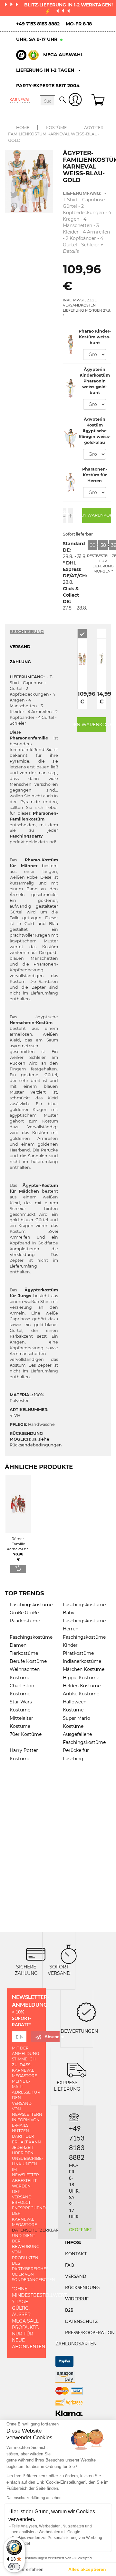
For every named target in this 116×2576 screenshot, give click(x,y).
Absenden (52, 2036)
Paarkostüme (25, 1621)
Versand (76, 2276)
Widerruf (77, 2299)
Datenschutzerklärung (40, 2230)
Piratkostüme (78, 1653)
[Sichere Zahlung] (36, 1953)
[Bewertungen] (86, 2011)
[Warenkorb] (99, 101)
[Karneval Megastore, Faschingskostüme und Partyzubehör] (20, 101)
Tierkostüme (24, 1653)
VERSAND (20, 647)
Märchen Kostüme (84, 1669)
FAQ (70, 2265)
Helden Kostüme (82, 1686)
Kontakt (76, 2254)
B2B (69, 2310)
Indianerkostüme (82, 1661)
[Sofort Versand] (69, 1953)
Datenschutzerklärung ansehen (34, 2498)
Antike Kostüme (81, 1694)
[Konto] (75, 101)
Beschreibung (27, 632)
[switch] (14, 2567)
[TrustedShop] (27, 55)
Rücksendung (82, 2287)
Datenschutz (82, 2321)
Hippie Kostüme (81, 1678)
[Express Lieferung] (77, 2069)
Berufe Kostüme (28, 1661)
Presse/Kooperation (90, 2332)
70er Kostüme (26, 1734)
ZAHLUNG (20, 662)
